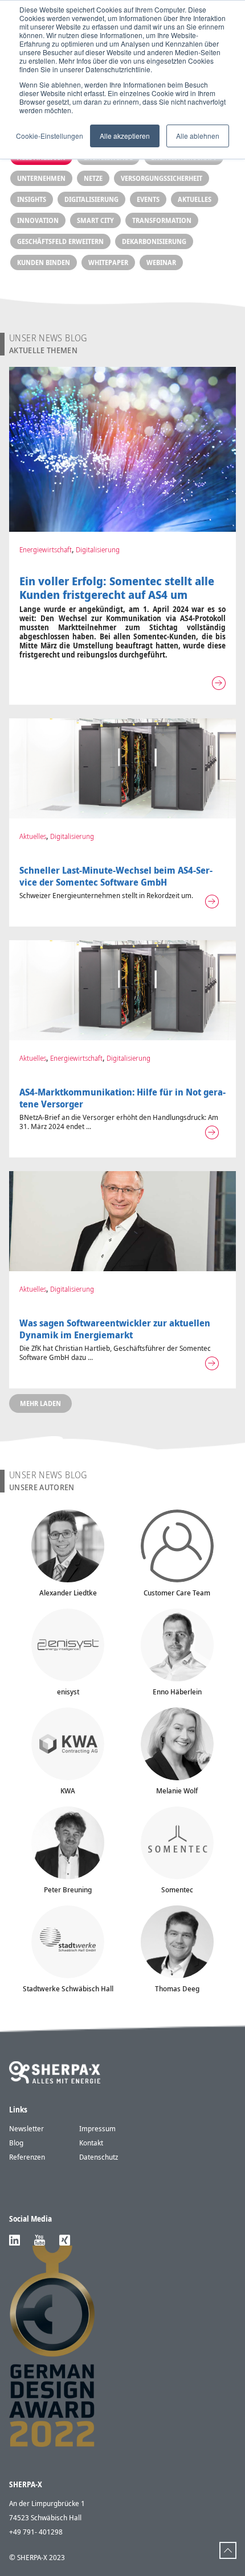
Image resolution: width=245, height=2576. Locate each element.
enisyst (68, 1692)
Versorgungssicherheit (162, 178)
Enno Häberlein (177, 1692)
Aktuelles (195, 199)
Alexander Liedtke (68, 1593)
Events (148, 199)
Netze (93, 178)
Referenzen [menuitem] (27, 2157)
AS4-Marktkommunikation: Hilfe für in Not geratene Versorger (122, 1098)
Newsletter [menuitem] (26, 2128)
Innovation (38, 220)
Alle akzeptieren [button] (125, 136)
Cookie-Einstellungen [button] (50, 136)
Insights (32, 199)
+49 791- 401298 (36, 2532)
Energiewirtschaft (46, 549)
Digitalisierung (91, 199)
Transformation (162, 220)
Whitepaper (108, 262)
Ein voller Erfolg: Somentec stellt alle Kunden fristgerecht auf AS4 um (117, 588)
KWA (68, 1791)
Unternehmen (41, 178)
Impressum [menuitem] (97, 2128)
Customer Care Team (177, 1593)
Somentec (177, 1889)
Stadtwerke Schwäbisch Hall (68, 1988)
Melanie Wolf (177, 1791)
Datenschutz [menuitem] (99, 2157)
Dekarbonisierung (154, 241)
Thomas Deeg (177, 1988)
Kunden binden (44, 262)
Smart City (95, 220)
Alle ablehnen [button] (198, 136)
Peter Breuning (68, 1889)
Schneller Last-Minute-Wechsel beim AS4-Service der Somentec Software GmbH (116, 876)
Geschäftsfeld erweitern (60, 241)
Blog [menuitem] (16, 2143)
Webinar (161, 262)
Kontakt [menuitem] (91, 2143)
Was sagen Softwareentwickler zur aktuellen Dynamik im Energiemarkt (115, 1329)
